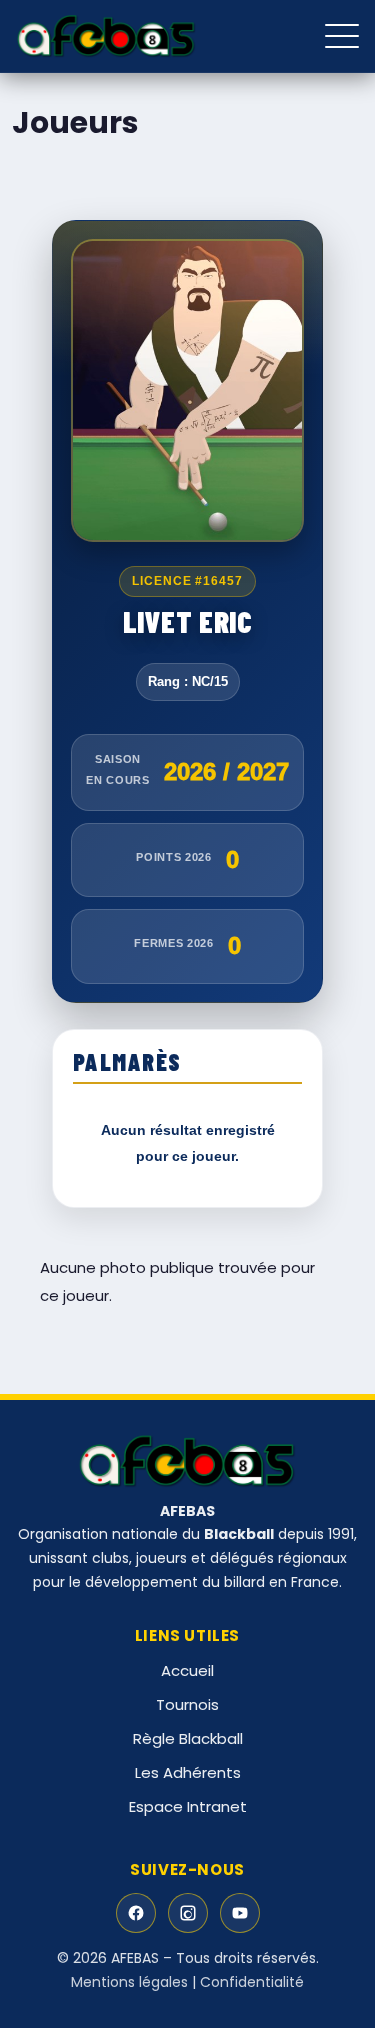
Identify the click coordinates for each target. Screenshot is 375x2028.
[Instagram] (188, 1913)
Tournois (187, 1704)
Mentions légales (129, 1982)
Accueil (187, 1670)
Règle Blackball (188, 1738)
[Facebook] (136, 1913)
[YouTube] (240, 1913)
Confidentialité (252, 1982)
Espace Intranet (188, 1806)
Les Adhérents (188, 1772)
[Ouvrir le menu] (342, 36)
